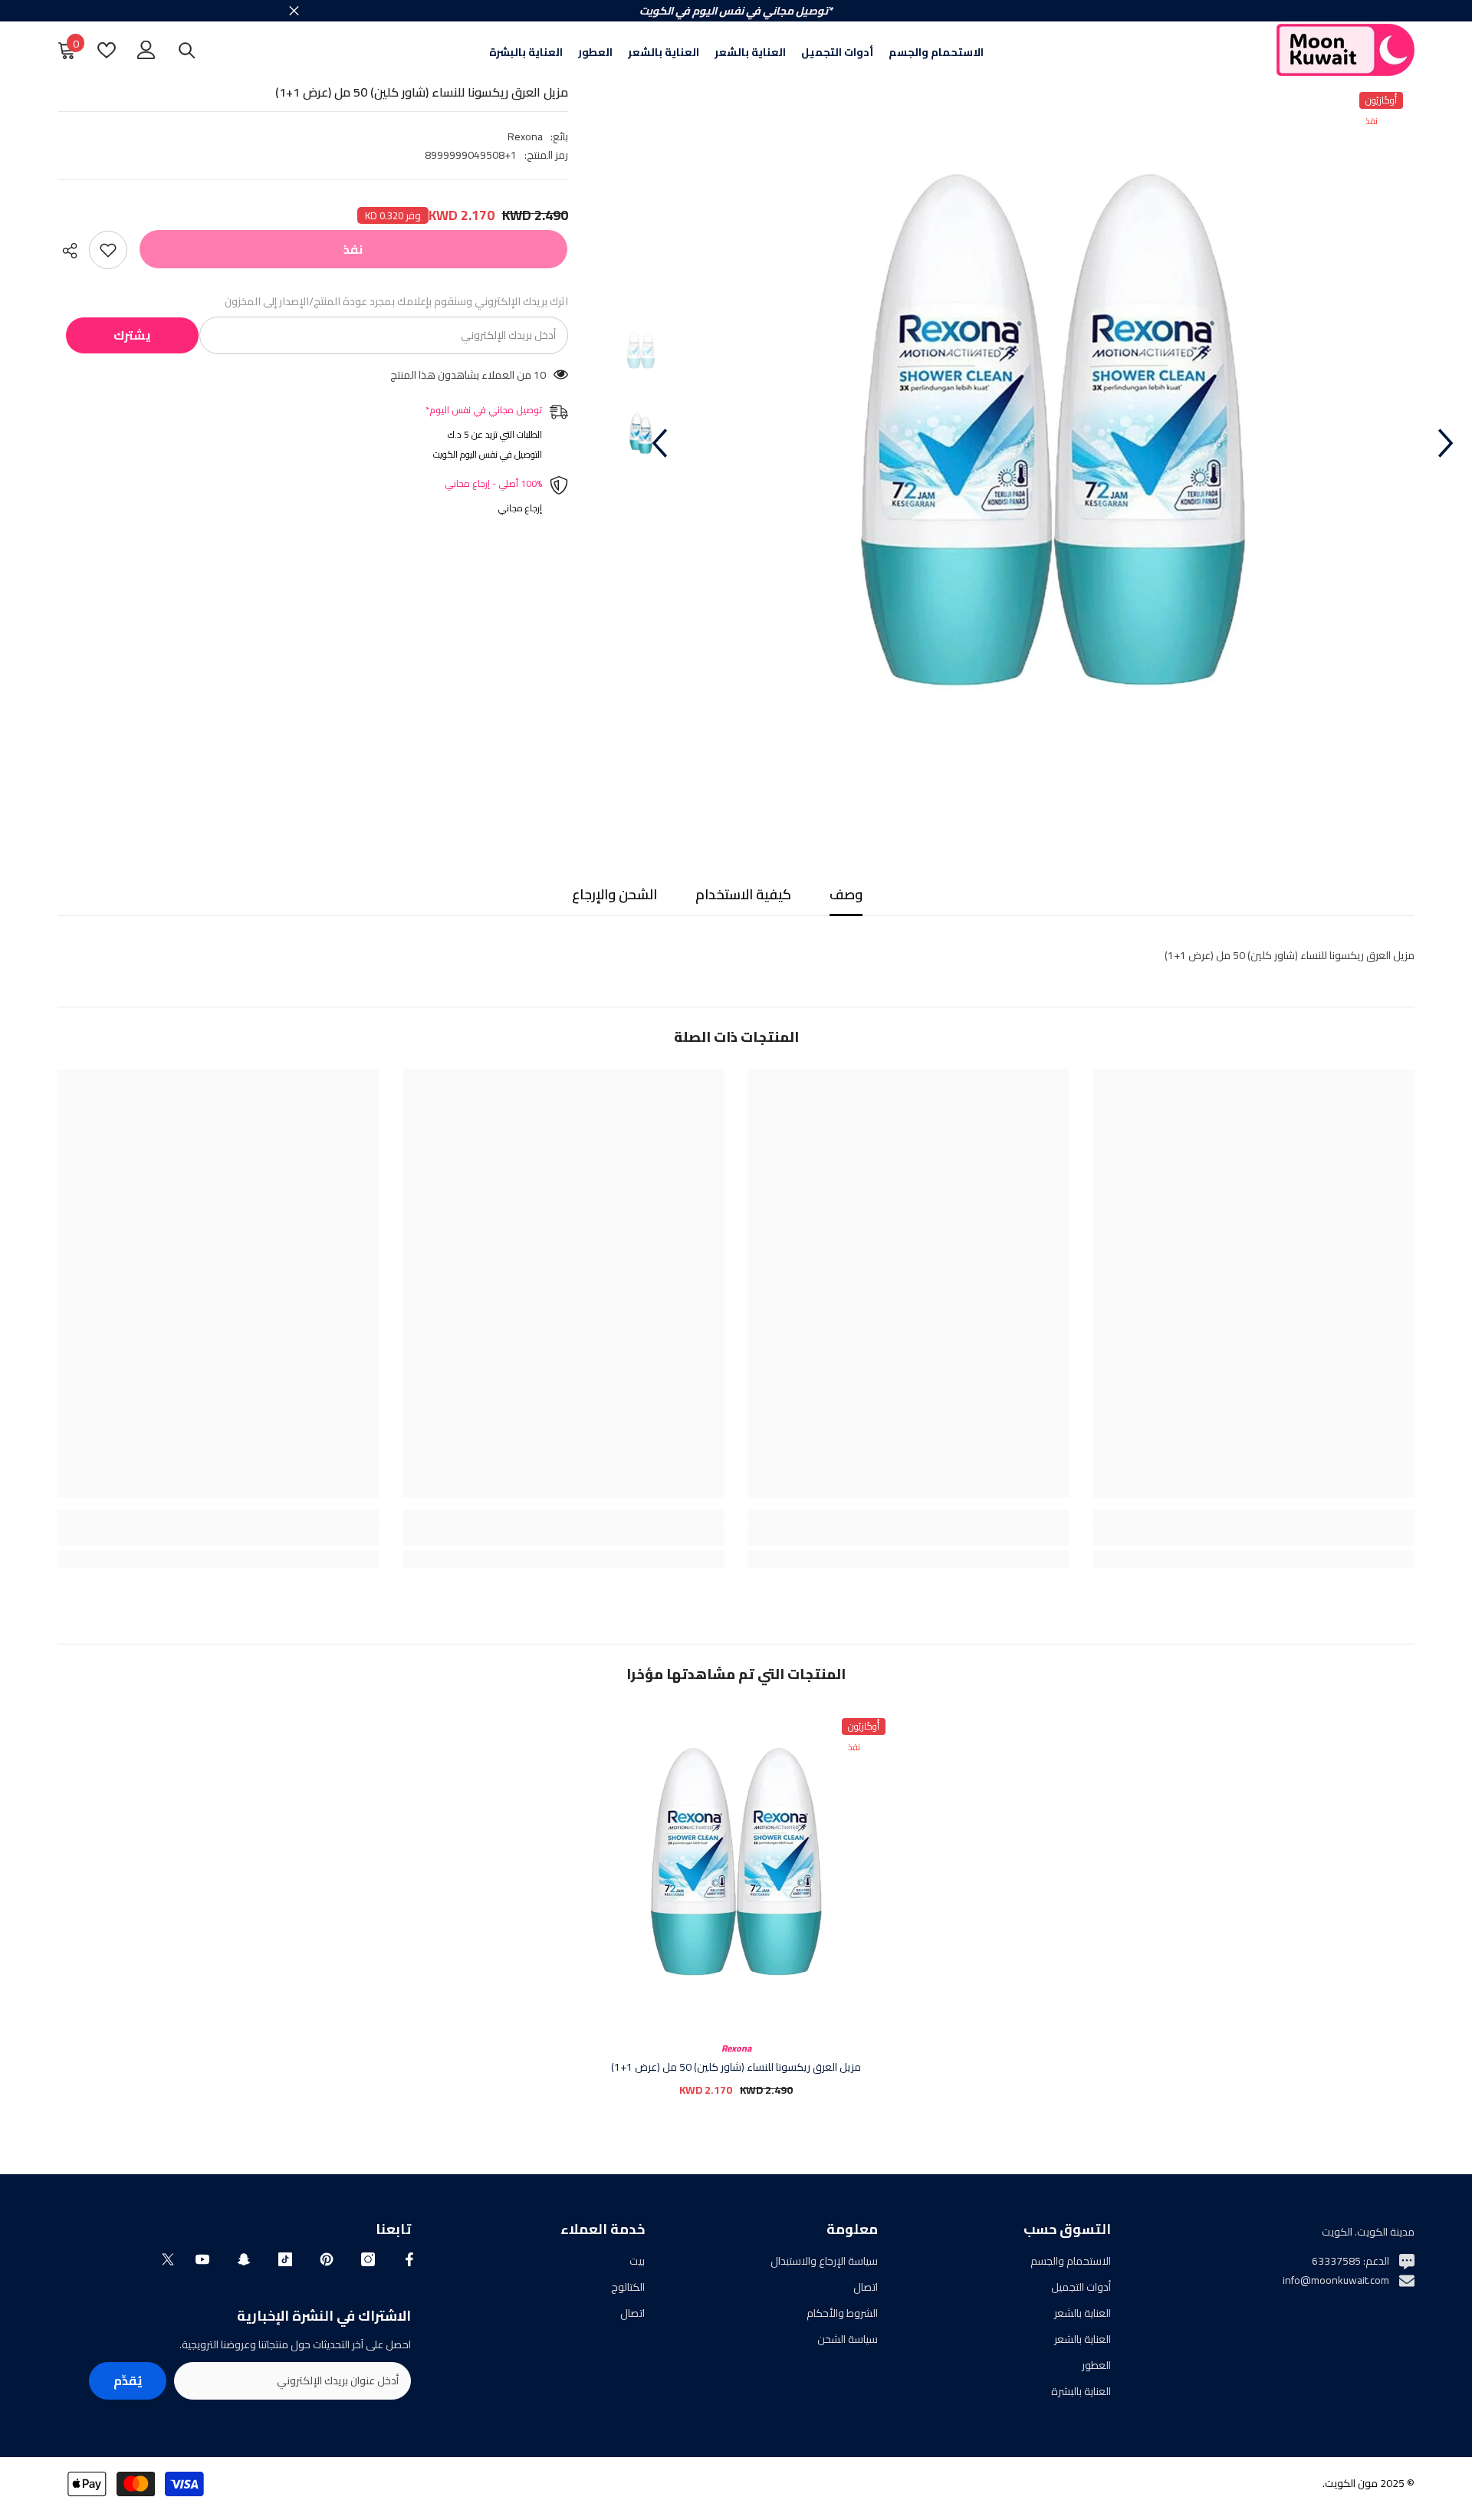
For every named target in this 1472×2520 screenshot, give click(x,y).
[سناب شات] (244, 2259)
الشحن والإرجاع (614, 894)
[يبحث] (187, 50)
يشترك (132, 335)
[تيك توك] (285, 2259)
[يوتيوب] (202, 2259)
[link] (1253, 1536)
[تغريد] (168, 2259)
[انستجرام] (368, 2259)
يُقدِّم (128, 2380)
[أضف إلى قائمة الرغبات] (108, 250)
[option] (1052, 443)
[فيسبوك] (409, 2259)
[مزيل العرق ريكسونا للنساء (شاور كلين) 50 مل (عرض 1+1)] (736, 1868)
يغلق (294, 11)
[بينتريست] (327, 2259)
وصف (846, 894)
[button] (659, 443)
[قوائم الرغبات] (107, 50)
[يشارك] (73, 251)
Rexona (525, 136)
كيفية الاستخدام (743, 894)
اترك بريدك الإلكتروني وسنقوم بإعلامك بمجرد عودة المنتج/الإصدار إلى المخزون (396, 301)
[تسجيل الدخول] (146, 50)
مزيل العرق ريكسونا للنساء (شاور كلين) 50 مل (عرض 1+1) (736, 2067)
